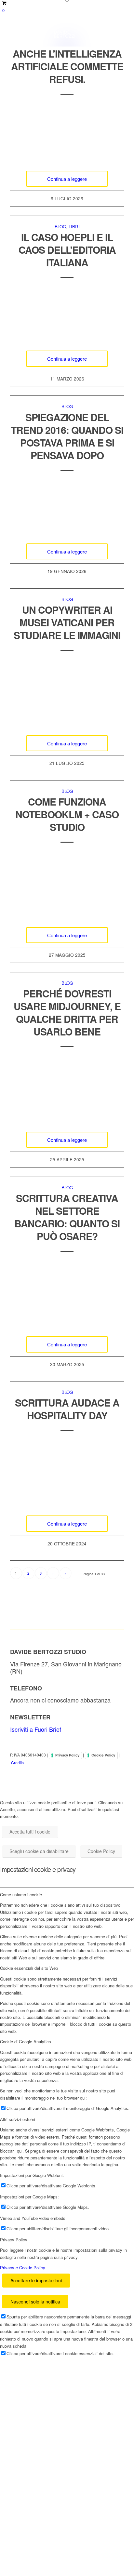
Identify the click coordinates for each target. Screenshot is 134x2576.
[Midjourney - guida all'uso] (67, 1089)
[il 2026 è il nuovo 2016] (67, 507)
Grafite (30, 2563)
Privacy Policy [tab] (14, 2240)
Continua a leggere (67, 179)
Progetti (33, 2390)
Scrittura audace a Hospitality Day (67, 1409)
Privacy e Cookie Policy (23, 2268)
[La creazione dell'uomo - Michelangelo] (67, 692)
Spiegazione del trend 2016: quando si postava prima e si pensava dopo (67, 436)
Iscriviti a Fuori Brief (36, 1729)
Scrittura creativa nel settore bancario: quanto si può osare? (67, 1217)
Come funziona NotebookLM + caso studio (67, 814)
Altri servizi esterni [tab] (18, 2119)
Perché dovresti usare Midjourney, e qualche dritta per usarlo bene (67, 1012)
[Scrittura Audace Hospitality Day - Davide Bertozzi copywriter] (67, 1473)
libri (74, 227)
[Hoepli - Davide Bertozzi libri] (67, 314)
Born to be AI (91, 2521)
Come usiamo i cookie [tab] (21, 1895)
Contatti (33, 2516)
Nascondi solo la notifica (35, 2302)
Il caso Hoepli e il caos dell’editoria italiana (67, 250)
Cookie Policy (103, 1755)
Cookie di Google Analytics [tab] (26, 2042)
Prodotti (92, 2549)
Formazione (41, 2413)
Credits (17, 1762)
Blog (60, 227)
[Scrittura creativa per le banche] (67, 1293)
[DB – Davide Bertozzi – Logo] (56, 33)
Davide (30, 2539)
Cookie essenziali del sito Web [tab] (29, 1968)
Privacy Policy (67, 1755)
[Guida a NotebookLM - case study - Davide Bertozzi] (67, 884)
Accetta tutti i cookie (30, 1832)
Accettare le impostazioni (36, 2280)
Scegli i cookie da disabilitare (39, 1851)
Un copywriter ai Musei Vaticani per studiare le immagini (67, 622)
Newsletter (39, 2437)
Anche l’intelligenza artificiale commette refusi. (67, 66)
